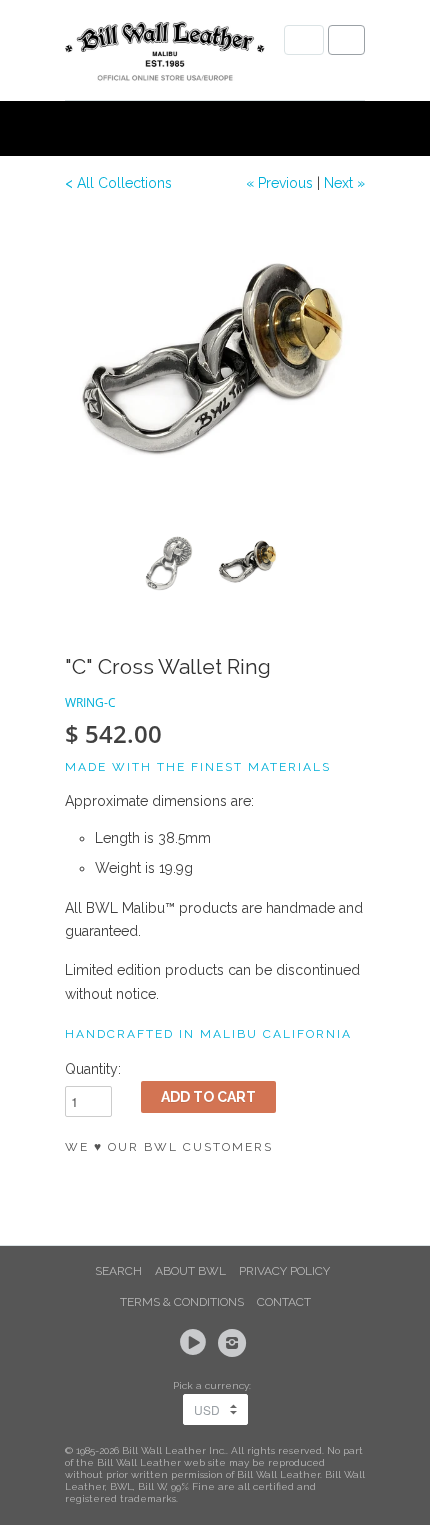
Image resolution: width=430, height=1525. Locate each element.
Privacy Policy (284, 1271)
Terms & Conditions (182, 1302)
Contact (284, 1302)
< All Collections (118, 183)
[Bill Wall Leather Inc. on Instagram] (235, 1343)
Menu (304, 40)
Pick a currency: (215, 1385)
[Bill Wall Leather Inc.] (165, 55)
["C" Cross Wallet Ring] (215, 365)
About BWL (190, 1271)
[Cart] (346, 40)
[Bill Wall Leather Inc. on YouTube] (196, 1343)
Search (118, 1271)
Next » (344, 183)
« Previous (279, 183)
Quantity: (93, 1069)
